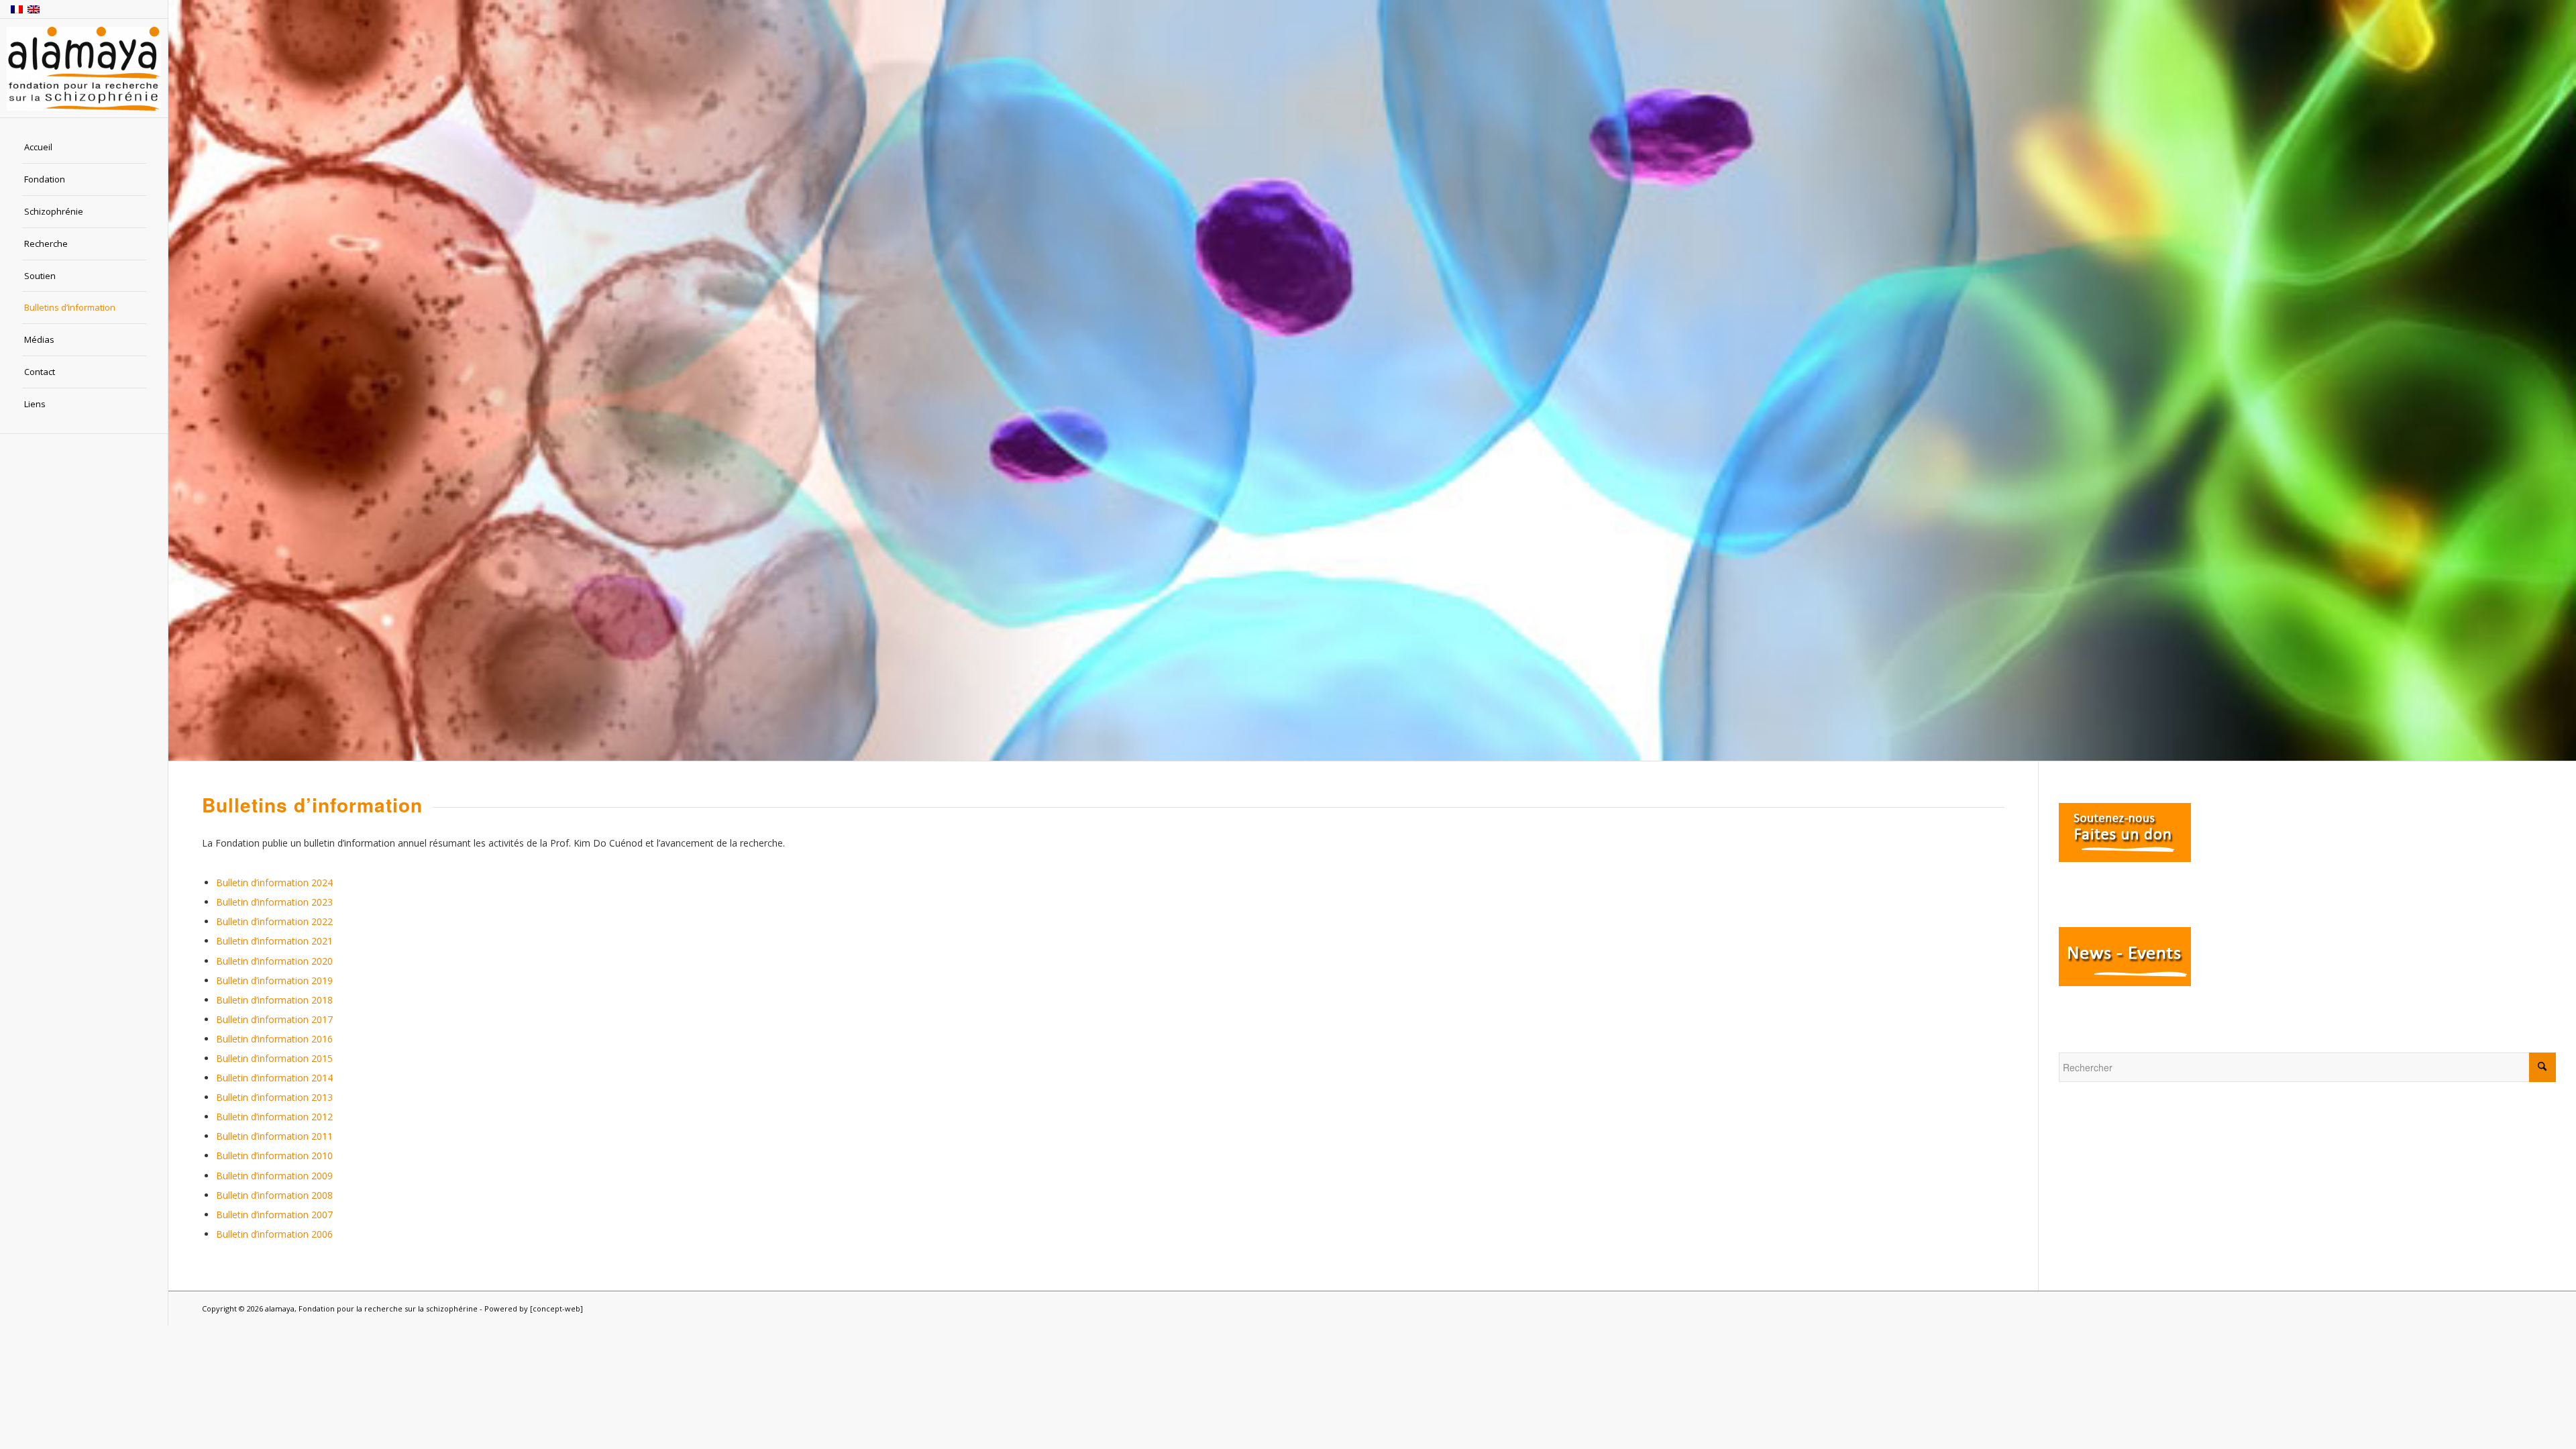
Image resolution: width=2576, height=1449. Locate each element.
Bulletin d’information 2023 (274, 902)
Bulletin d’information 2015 (274, 1058)
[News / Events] (2125, 982)
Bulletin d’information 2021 (274, 941)
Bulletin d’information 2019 (274, 980)
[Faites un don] (2125, 858)
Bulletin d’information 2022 (274, 921)
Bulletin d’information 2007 (274, 1215)
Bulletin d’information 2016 (274, 1039)
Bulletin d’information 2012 (274, 1117)
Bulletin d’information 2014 (274, 1078)
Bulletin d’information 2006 (274, 1234)
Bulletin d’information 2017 (274, 1019)
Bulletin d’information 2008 (274, 1195)
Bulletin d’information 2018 (274, 1000)
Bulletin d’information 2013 (274, 1097)
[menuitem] (84, 148)
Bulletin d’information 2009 (274, 1176)
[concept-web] (556, 1308)
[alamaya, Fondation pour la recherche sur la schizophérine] (84, 69)
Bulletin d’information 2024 (274, 882)
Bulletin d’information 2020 (274, 961)
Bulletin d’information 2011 (274, 1136)
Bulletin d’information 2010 (274, 1156)
